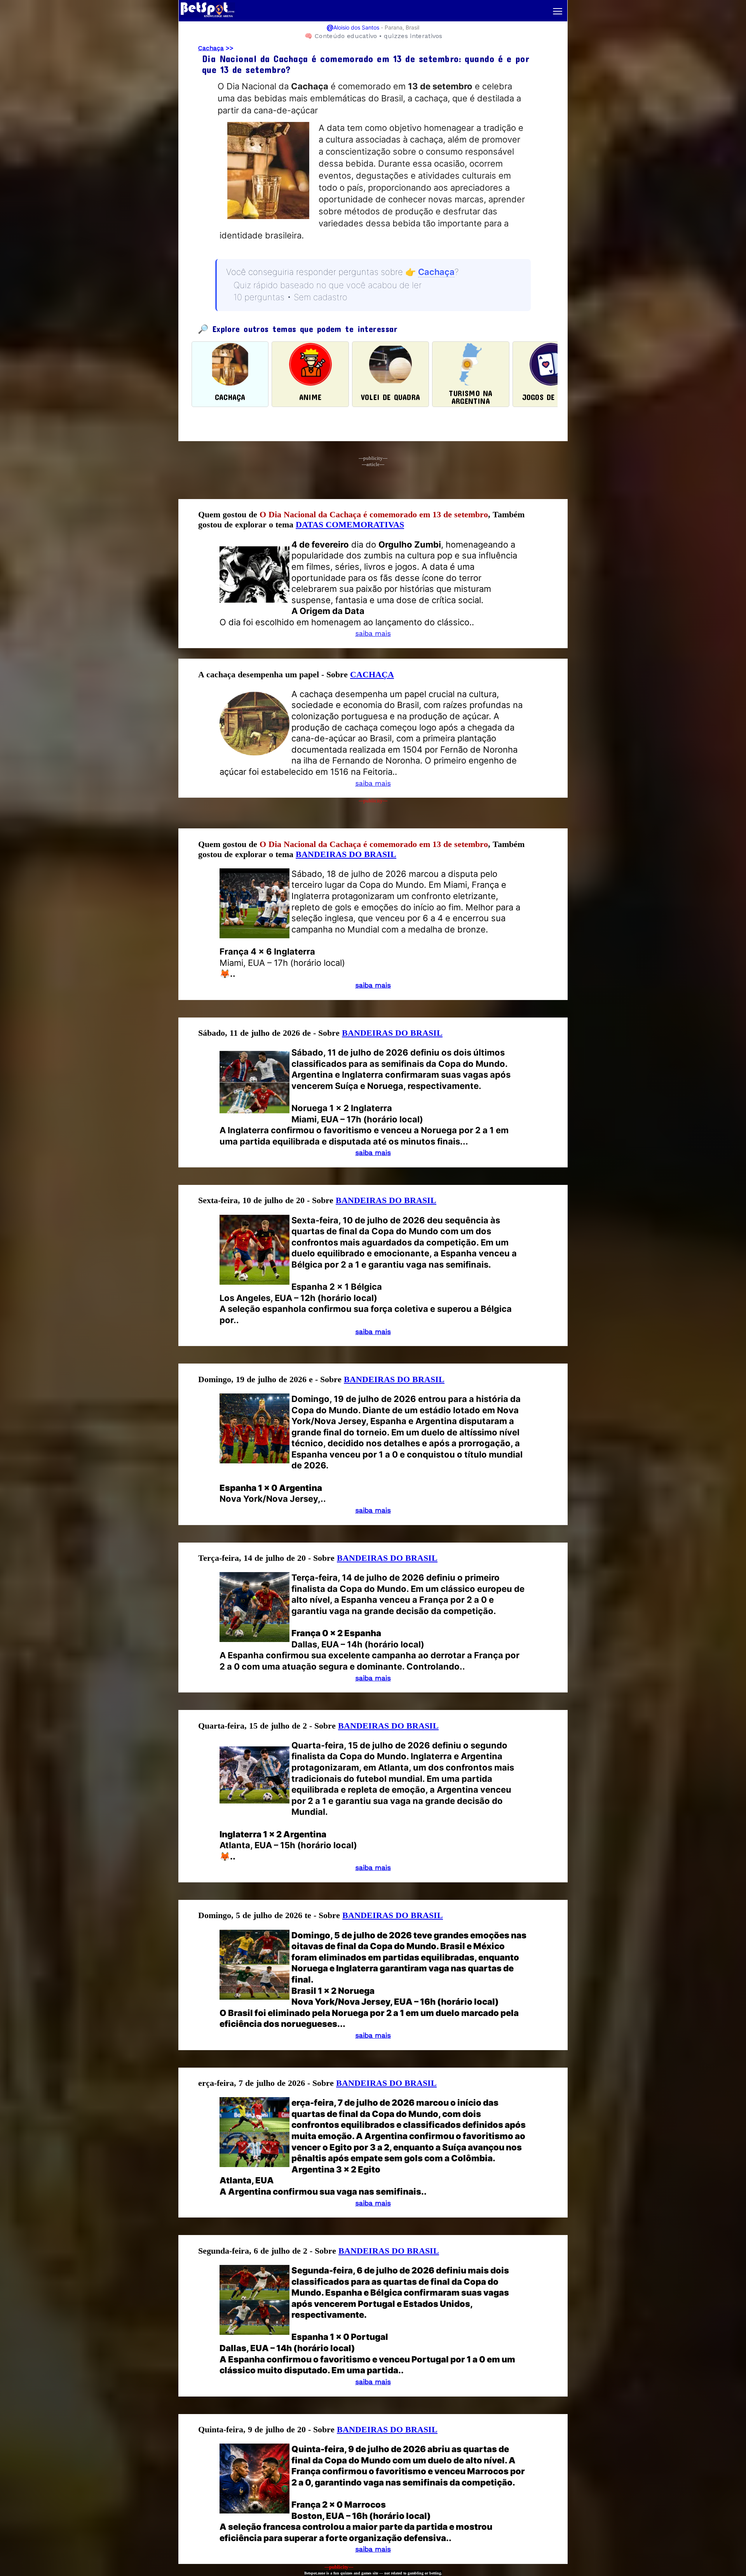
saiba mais (373, 633)
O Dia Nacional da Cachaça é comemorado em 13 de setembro (374, 514)
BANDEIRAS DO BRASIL (346, 854)
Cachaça (211, 48)
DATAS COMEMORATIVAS (350, 524)
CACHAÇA (372, 674)
